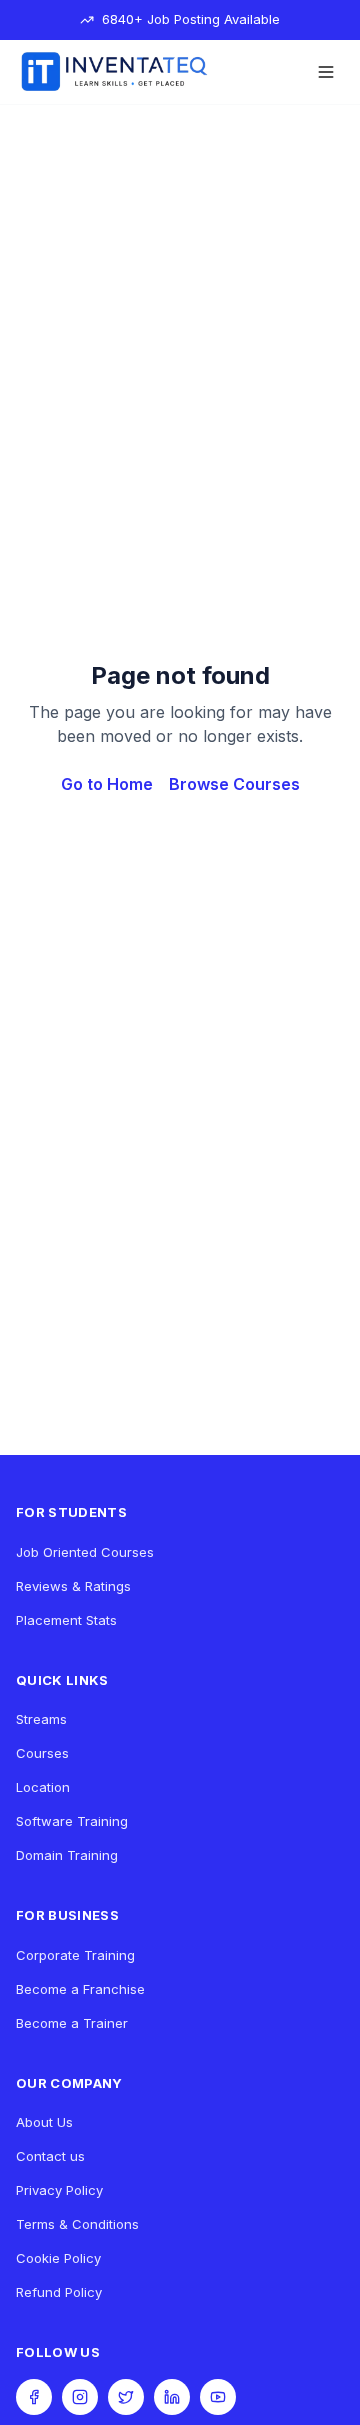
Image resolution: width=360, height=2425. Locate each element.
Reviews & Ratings (73, 1586)
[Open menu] (326, 72)
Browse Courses (234, 784)
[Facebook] (34, 2397)
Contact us (50, 2156)
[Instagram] (80, 2397)
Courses (42, 1753)
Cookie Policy (58, 2258)
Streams (41, 1719)
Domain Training (67, 1855)
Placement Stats (66, 1620)
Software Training (72, 1821)
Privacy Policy (59, 2190)
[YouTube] (218, 2397)
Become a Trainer (72, 2023)
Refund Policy (59, 2292)
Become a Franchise (80, 1989)
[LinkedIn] (172, 2397)
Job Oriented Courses (85, 1552)
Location (43, 1787)
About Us (44, 2122)
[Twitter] (126, 2397)
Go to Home (107, 784)
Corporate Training (75, 1955)
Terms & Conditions (77, 2224)
